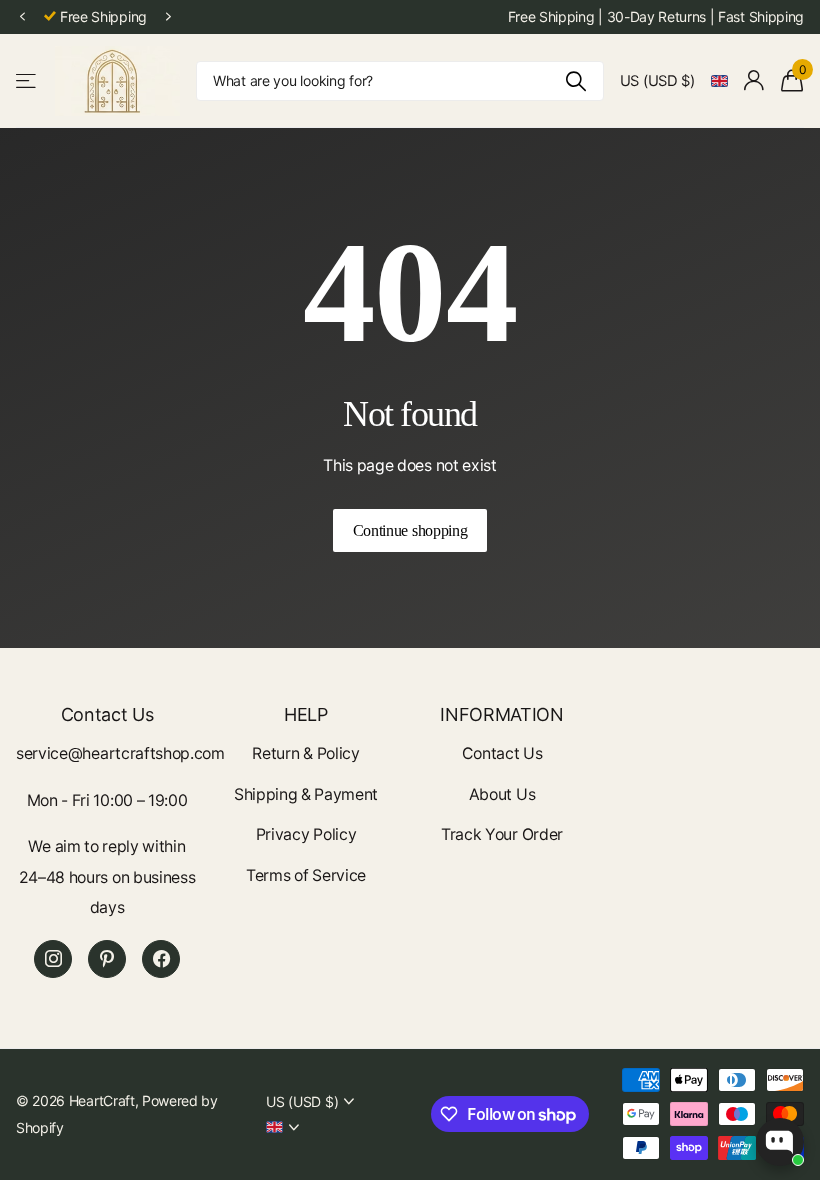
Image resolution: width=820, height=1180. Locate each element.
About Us (502, 794)
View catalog (27, 80)
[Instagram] (53, 959)
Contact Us (502, 753)
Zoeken (576, 81)
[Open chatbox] (780, 1142)
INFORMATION (501, 714)
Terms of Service (306, 875)
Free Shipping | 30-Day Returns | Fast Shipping (656, 16)
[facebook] (161, 959)
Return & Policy (305, 753)
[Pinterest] (107, 959)
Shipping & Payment (306, 794)
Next (169, 17)
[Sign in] (754, 80)
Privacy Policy (306, 834)
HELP (306, 714)
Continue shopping (410, 530)
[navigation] (22, 17)
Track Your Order (502, 834)
